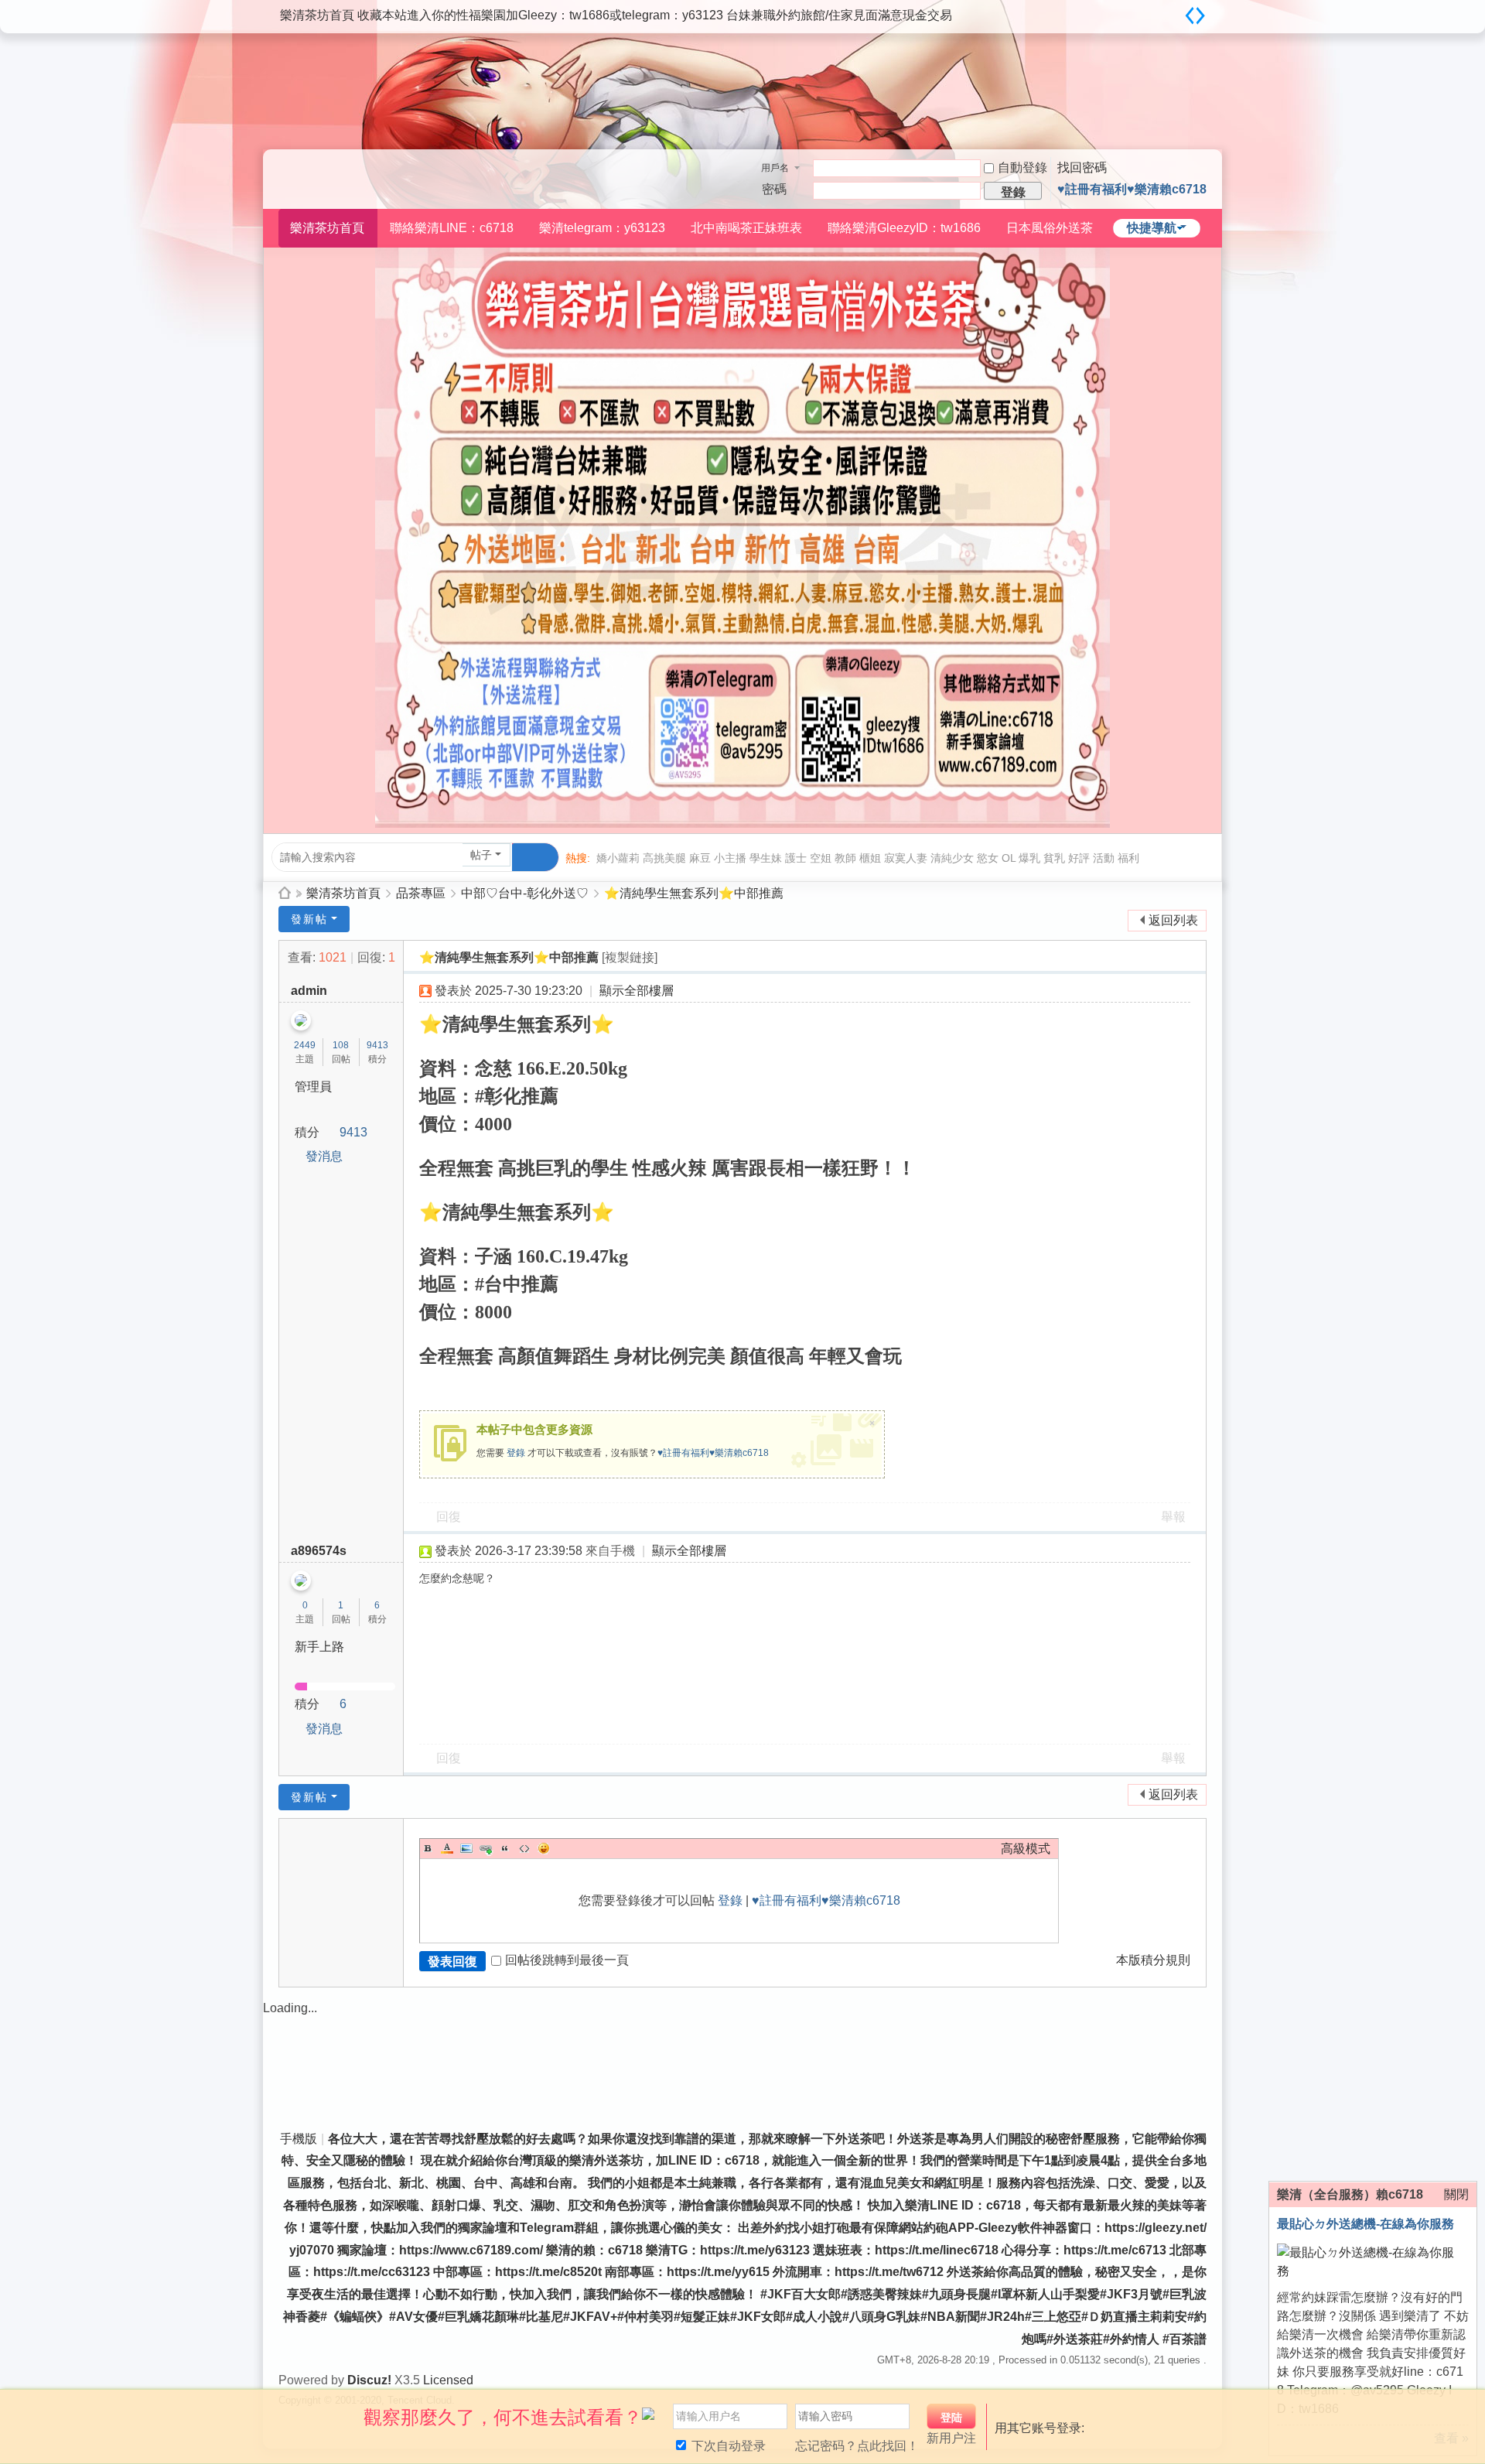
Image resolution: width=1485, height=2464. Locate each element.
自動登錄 (1022, 167)
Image (466, 1848)
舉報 (1173, 1517)
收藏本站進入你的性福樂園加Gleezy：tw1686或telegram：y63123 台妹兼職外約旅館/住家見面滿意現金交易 (655, 15)
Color (447, 1848)
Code (524, 1848)
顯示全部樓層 (637, 991)
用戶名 (775, 168)
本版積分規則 (1153, 1960)
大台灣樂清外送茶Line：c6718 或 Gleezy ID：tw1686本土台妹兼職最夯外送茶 (285, 893)
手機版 (299, 2139)
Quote (505, 1848)
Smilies (544, 1848)
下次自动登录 (727, 2446)
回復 (449, 1517)
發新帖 (309, 919)
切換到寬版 (1195, 15)
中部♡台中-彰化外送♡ (525, 893)
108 (341, 1045)
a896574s (319, 1551)
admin (309, 991)
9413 (377, 1045)
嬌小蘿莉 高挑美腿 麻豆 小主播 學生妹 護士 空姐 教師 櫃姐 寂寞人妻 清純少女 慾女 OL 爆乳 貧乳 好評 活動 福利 (868, 858)
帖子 (481, 855)
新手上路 (319, 1647)
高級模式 (1026, 1849)
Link (486, 1848)
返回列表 (1173, 920)
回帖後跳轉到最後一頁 (567, 1960)
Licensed (448, 2380)
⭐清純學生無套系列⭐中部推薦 (694, 893)
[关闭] (1467, 2409)
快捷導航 (1152, 228)
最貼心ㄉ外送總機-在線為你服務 (1366, 2224)
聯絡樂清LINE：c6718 (452, 228)
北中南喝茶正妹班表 (746, 228)
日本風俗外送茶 (1050, 228)
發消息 (324, 1156)
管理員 (313, 1087)
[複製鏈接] (630, 957)
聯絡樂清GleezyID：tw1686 (904, 228)
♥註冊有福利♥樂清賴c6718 (1132, 189)
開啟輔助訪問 (1176, 11)
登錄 (516, 1453)
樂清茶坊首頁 (317, 15)
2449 (305, 1045)
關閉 (1456, 2194)
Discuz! (369, 2380)
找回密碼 (1082, 167)
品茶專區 (421, 893)
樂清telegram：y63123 (602, 228)
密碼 (774, 189)
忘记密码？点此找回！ (857, 2446)
